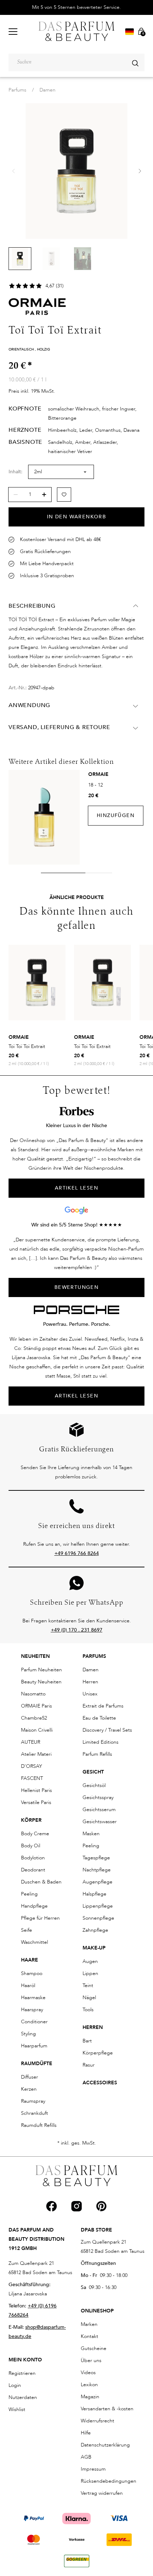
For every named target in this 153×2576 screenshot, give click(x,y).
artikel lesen (76, 1188)
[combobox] (76, 62)
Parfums (17, 90)
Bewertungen (76, 1287)
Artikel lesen (76, 1396)
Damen (48, 90)
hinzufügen (116, 815)
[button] (140, 171)
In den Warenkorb (76, 517)
